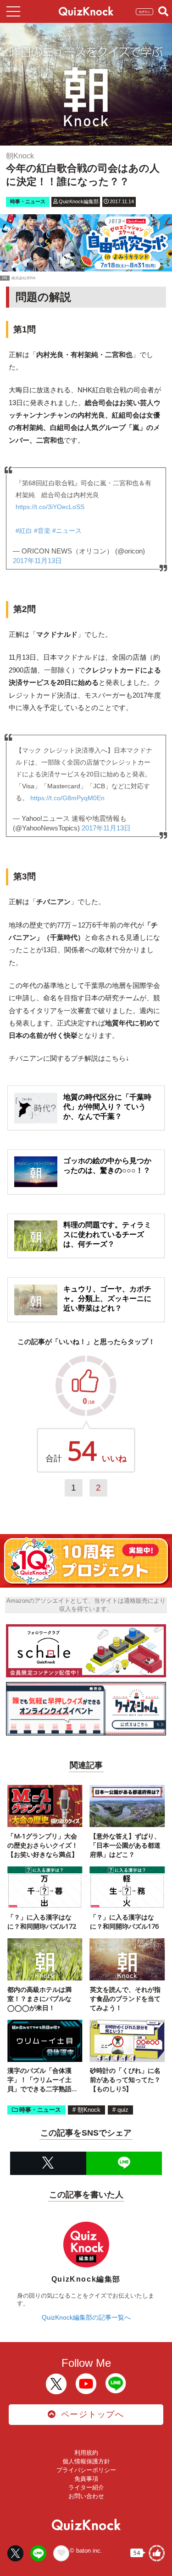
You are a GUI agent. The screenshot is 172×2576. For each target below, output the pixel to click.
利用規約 (86, 2453)
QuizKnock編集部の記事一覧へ (86, 2317)
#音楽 (42, 531)
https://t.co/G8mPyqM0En (67, 798)
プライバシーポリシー (86, 2470)
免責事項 (86, 2479)
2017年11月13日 (37, 561)
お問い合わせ (86, 2496)
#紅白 (24, 531)
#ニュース (67, 531)
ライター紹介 (86, 2487)
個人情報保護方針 (86, 2461)
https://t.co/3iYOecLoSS (50, 507)
